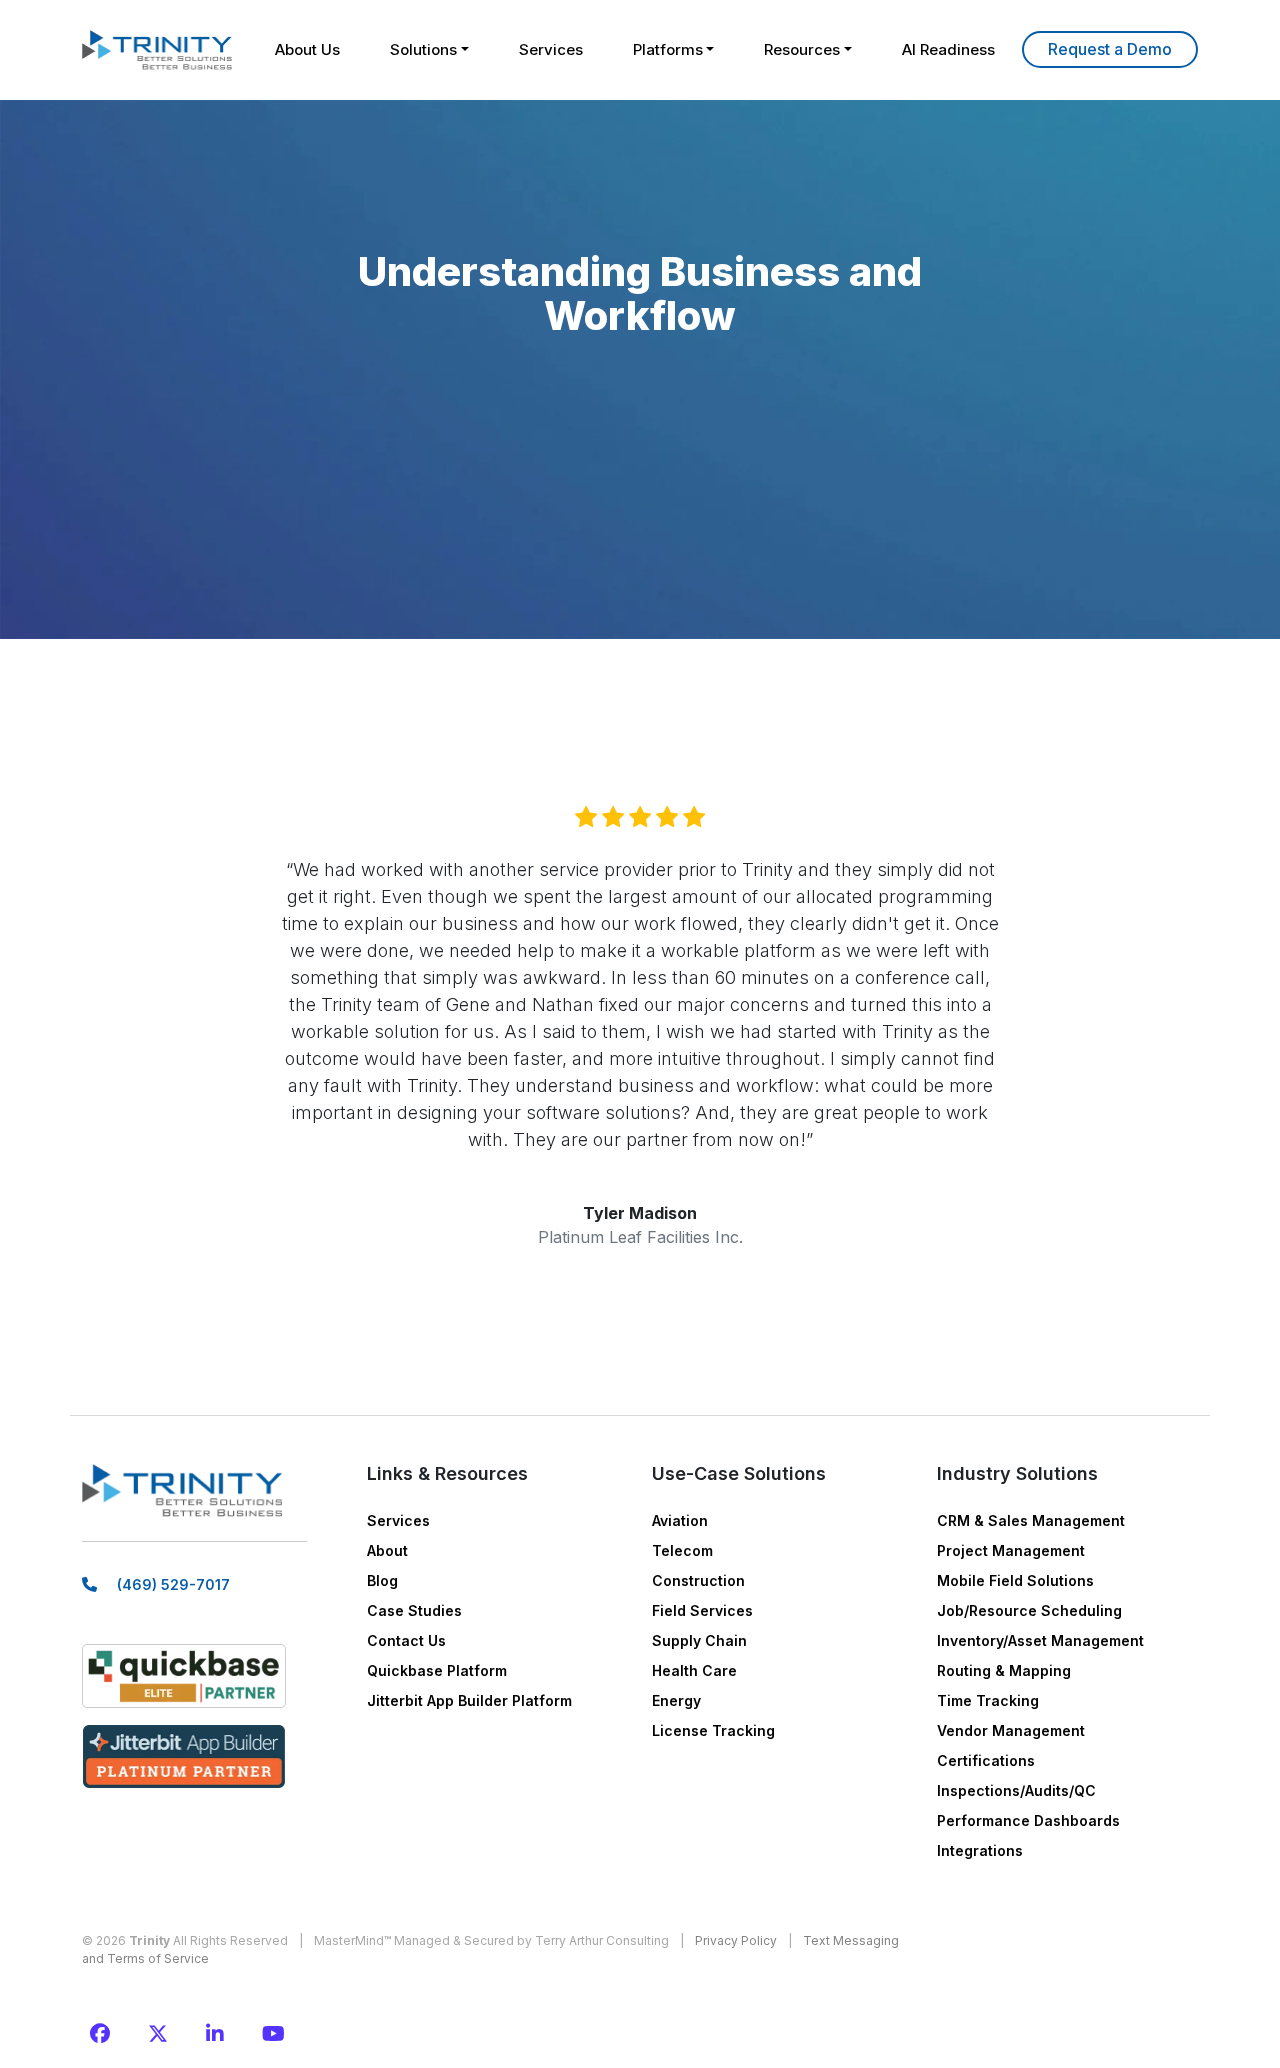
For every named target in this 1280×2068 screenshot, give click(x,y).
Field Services (702, 1610)
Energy (676, 1700)
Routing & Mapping (1004, 1670)
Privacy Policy (736, 1940)
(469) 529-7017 (173, 1584)
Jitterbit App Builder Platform (469, 1700)
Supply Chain (699, 1640)
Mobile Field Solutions (1015, 1580)
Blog (382, 1580)
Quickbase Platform (437, 1670)
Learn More (1110, 49)
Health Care (694, 1670)
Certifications (986, 1760)
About (387, 1550)
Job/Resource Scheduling (1029, 1610)
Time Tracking (988, 1700)
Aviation (680, 1520)
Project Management (1011, 1550)
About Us (307, 49)
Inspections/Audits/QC (1016, 1790)
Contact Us (406, 1640)
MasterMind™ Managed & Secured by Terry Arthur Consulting (491, 1940)
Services (551, 49)
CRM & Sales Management (1031, 1520)
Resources (802, 49)
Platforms (668, 49)
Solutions (423, 49)
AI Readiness (948, 49)
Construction (698, 1580)
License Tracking (713, 1730)
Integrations (980, 1850)
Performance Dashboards (1028, 1820)
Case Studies (414, 1610)
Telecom (682, 1550)
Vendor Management (1011, 1730)
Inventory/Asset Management (1040, 1640)
